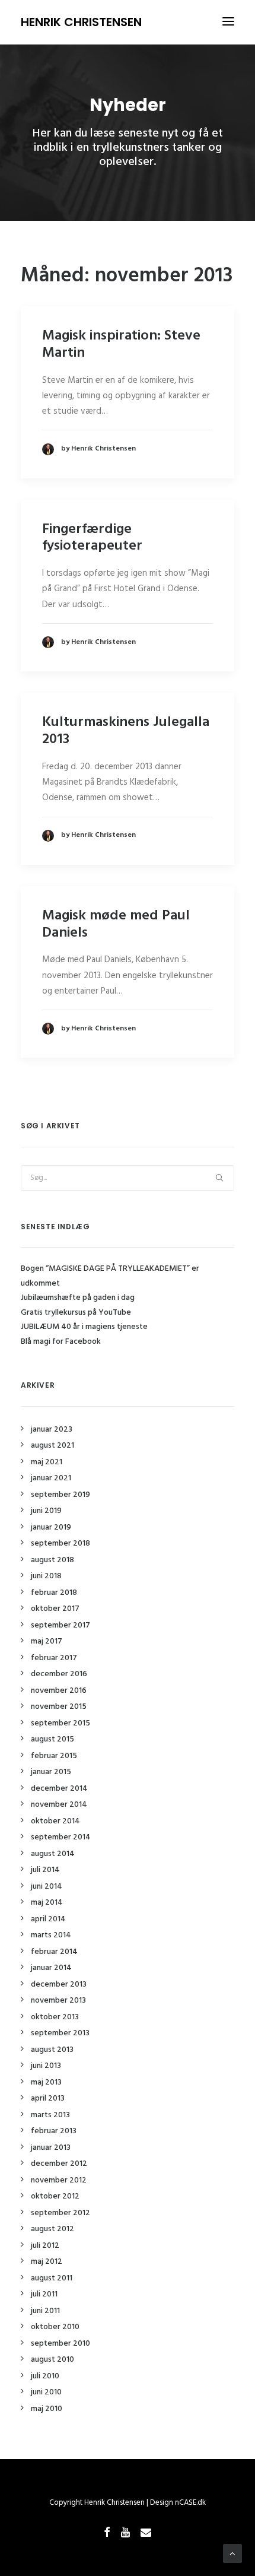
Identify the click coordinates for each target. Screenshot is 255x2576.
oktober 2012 (55, 2196)
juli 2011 (44, 2294)
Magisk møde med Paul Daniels (116, 924)
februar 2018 (54, 1593)
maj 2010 (47, 2409)
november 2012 (59, 2180)
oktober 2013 (55, 2017)
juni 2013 (46, 2066)
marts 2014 (51, 1935)
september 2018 (60, 1544)
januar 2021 (51, 1478)
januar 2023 (52, 1430)
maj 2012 (47, 2262)
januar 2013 (51, 2148)
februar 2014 (54, 1952)
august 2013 (52, 2050)
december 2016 (59, 1674)
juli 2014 (45, 1870)
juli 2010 (45, 2376)
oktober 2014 (55, 1821)
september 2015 (60, 1723)
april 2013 (48, 2098)
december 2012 (59, 2164)
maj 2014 (47, 1903)
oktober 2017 (55, 1609)
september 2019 (60, 1495)
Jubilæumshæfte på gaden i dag (78, 1298)
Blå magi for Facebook (61, 1342)
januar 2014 (51, 1968)
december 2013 (59, 1985)
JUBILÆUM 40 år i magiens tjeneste (84, 1327)
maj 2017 (47, 1641)
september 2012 (60, 2213)
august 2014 (53, 1854)
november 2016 (59, 1691)
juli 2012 (45, 2246)
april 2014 (48, 1919)
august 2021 (52, 1446)
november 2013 (58, 2001)
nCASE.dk (190, 2503)
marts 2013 (50, 2115)
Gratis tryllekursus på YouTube (76, 1313)
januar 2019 (51, 1527)
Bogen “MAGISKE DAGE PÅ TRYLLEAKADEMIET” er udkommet (110, 1276)
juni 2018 (46, 1576)
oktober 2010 (55, 2327)
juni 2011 (45, 2311)
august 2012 (52, 2229)
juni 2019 (46, 1511)
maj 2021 (47, 1462)
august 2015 (52, 1739)
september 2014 (61, 1837)
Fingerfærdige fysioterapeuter (92, 538)
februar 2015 (54, 1756)
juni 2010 (46, 2392)
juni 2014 (47, 1887)
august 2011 (52, 2278)
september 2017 (60, 1625)
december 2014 (59, 1789)
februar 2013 (54, 2131)
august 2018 (52, 1560)
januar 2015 (51, 1772)
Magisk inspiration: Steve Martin (121, 345)
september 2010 (60, 2344)
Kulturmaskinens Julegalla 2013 (126, 731)
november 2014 (59, 1805)
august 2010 (52, 2360)
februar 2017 (54, 1658)
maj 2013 (46, 2082)
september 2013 (60, 2033)
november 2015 (59, 1707)
